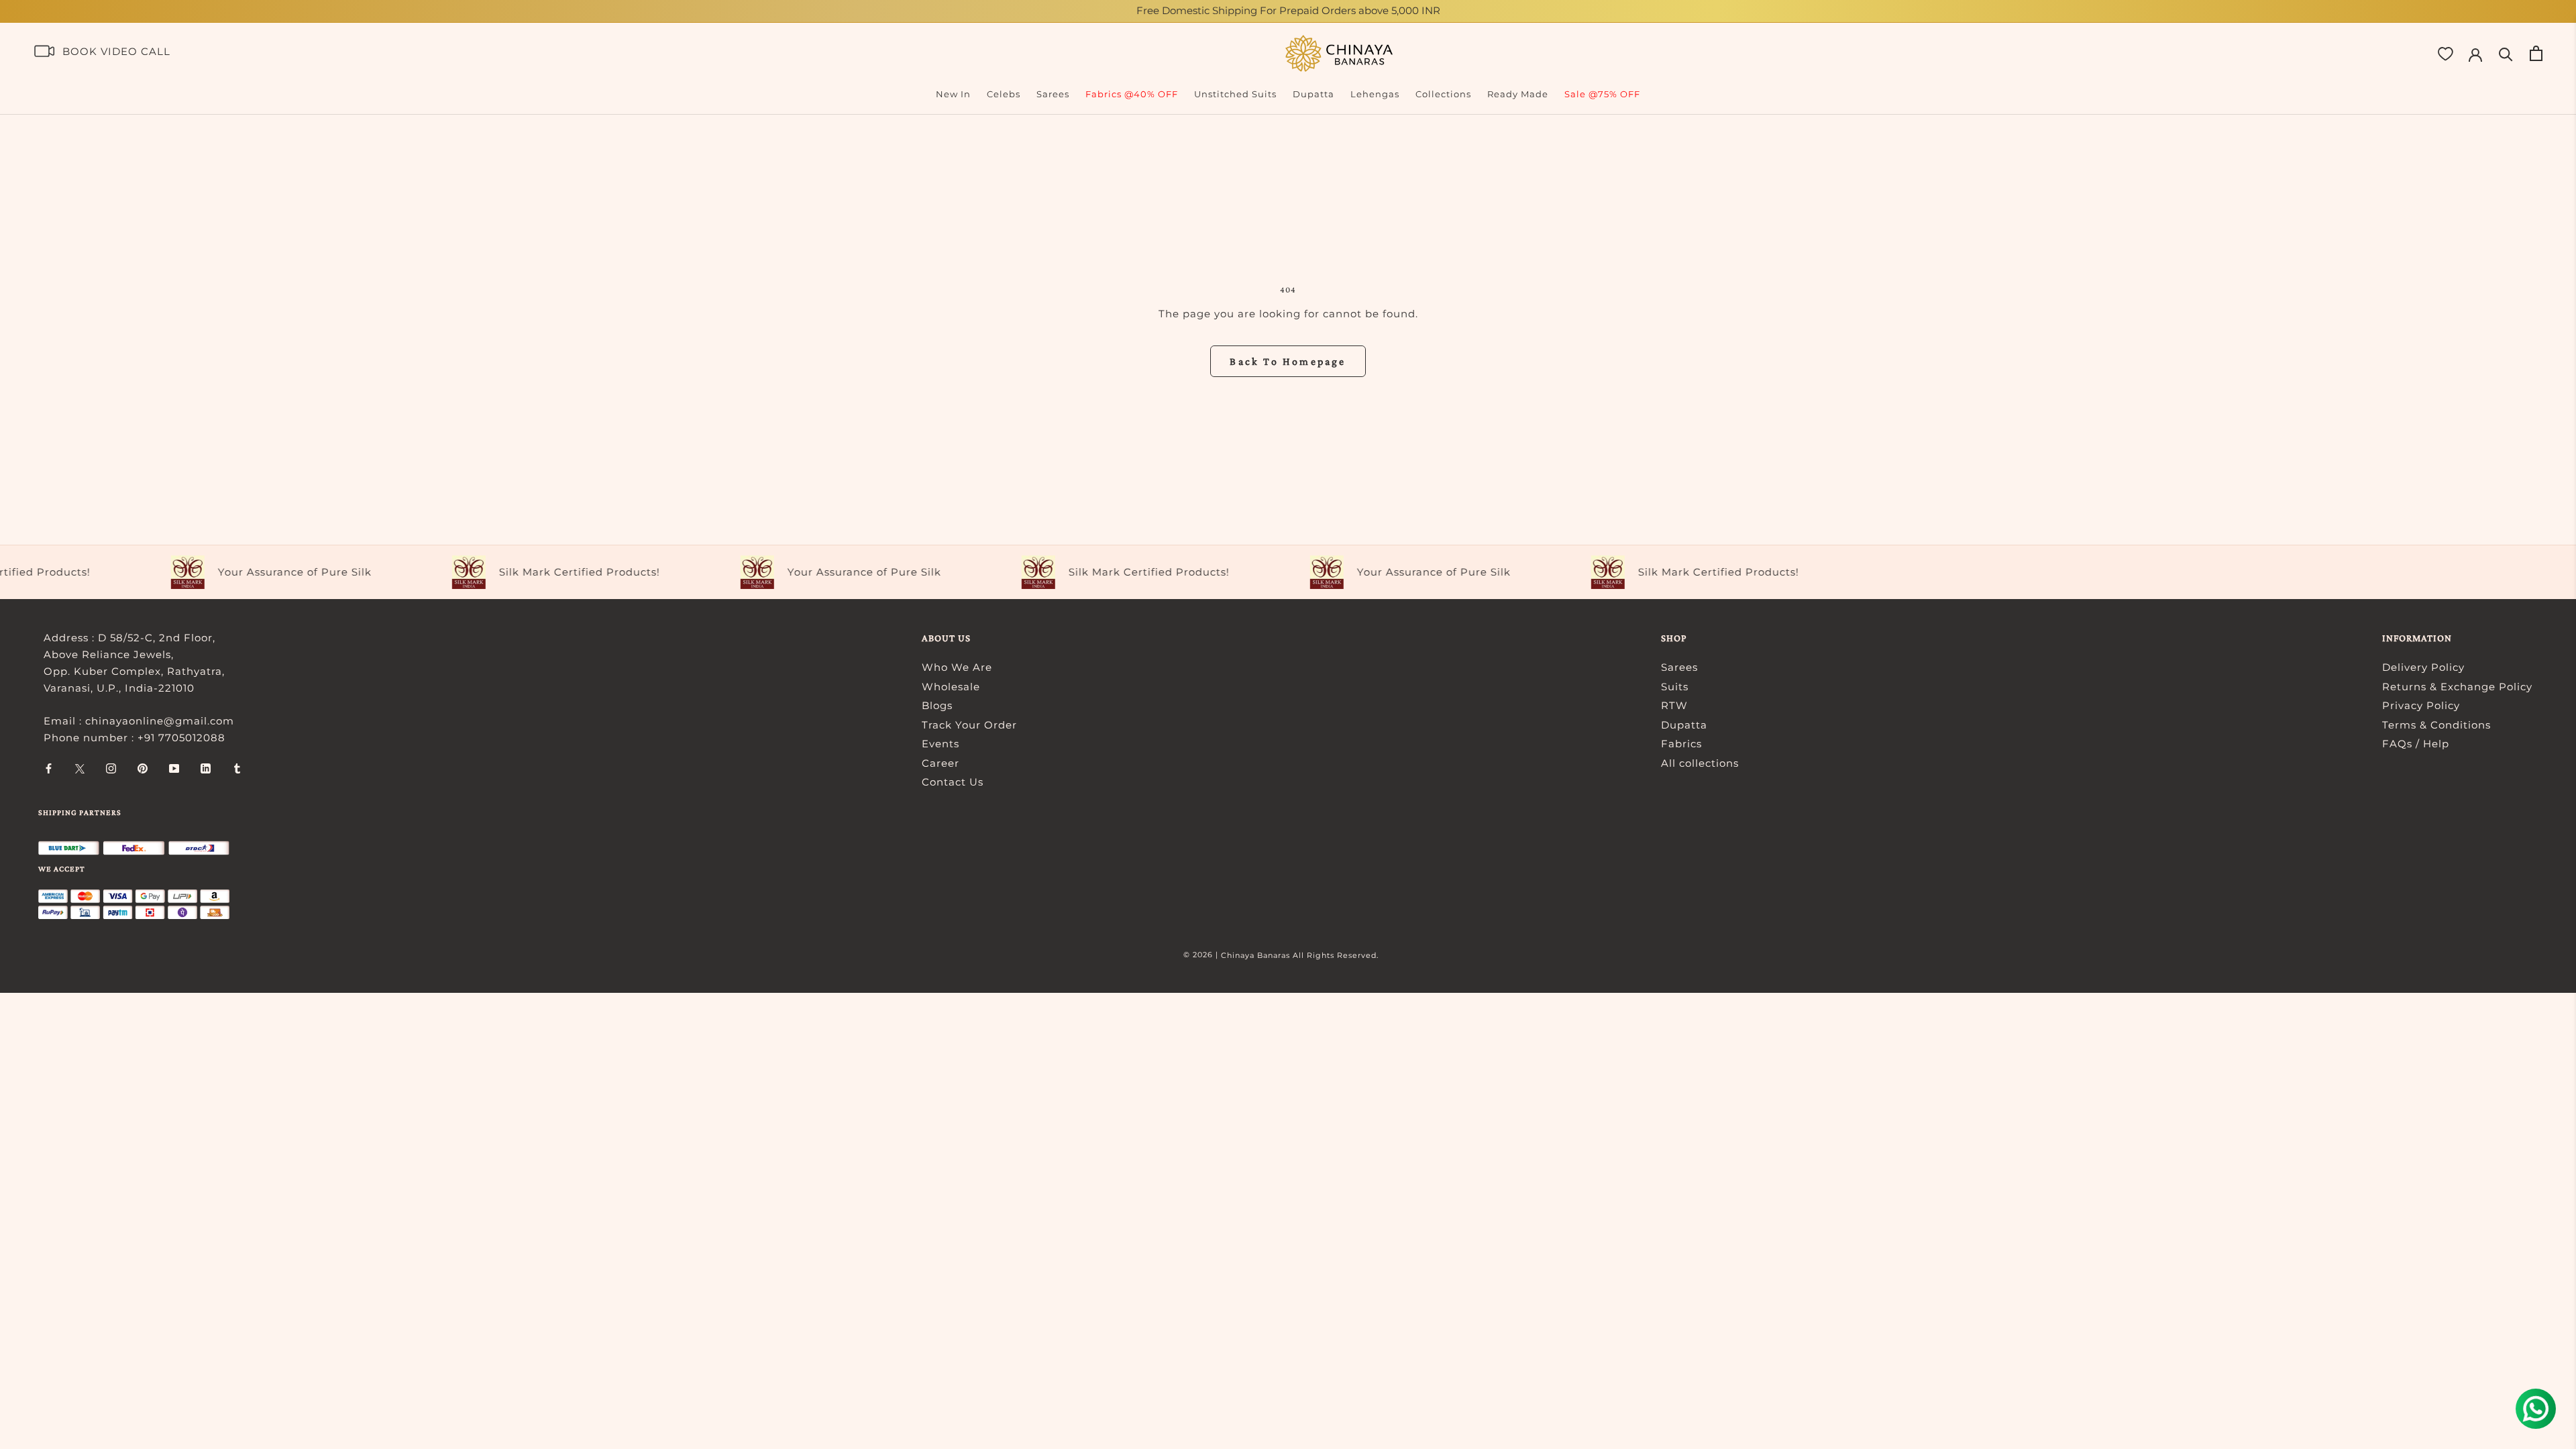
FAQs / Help (2416, 744)
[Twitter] (80, 768)
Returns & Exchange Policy (2457, 687)
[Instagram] (111, 768)
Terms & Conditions (2436, 725)
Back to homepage (1288, 361)
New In (953, 94)
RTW (1674, 705)
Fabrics (1681, 744)
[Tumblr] (237, 768)
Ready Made (1518, 94)
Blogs (937, 705)
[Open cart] (2536, 53)
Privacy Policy (2421, 705)
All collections (1700, 763)
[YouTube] (174, 768)
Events (941, 744)
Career (941, 763)
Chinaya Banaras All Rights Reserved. (1300, 955)
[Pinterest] (143, 768)
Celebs (1004, 94)
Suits (1675, 687)
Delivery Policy (2423, 667)
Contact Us (953, 782)
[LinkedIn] (206, 768)
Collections (1443, 94)
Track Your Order (969, 725)
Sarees (1053, 94)
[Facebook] (49, 768)
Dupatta (1313, 94)
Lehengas (1375, 94)
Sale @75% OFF (1602, 94)
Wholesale (951, 687)
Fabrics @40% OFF (1132, 94)
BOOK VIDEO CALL (116, 51)
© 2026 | (1202, 955)
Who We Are (957, 667)
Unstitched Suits (1235, 94)
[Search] (2506, 53)
